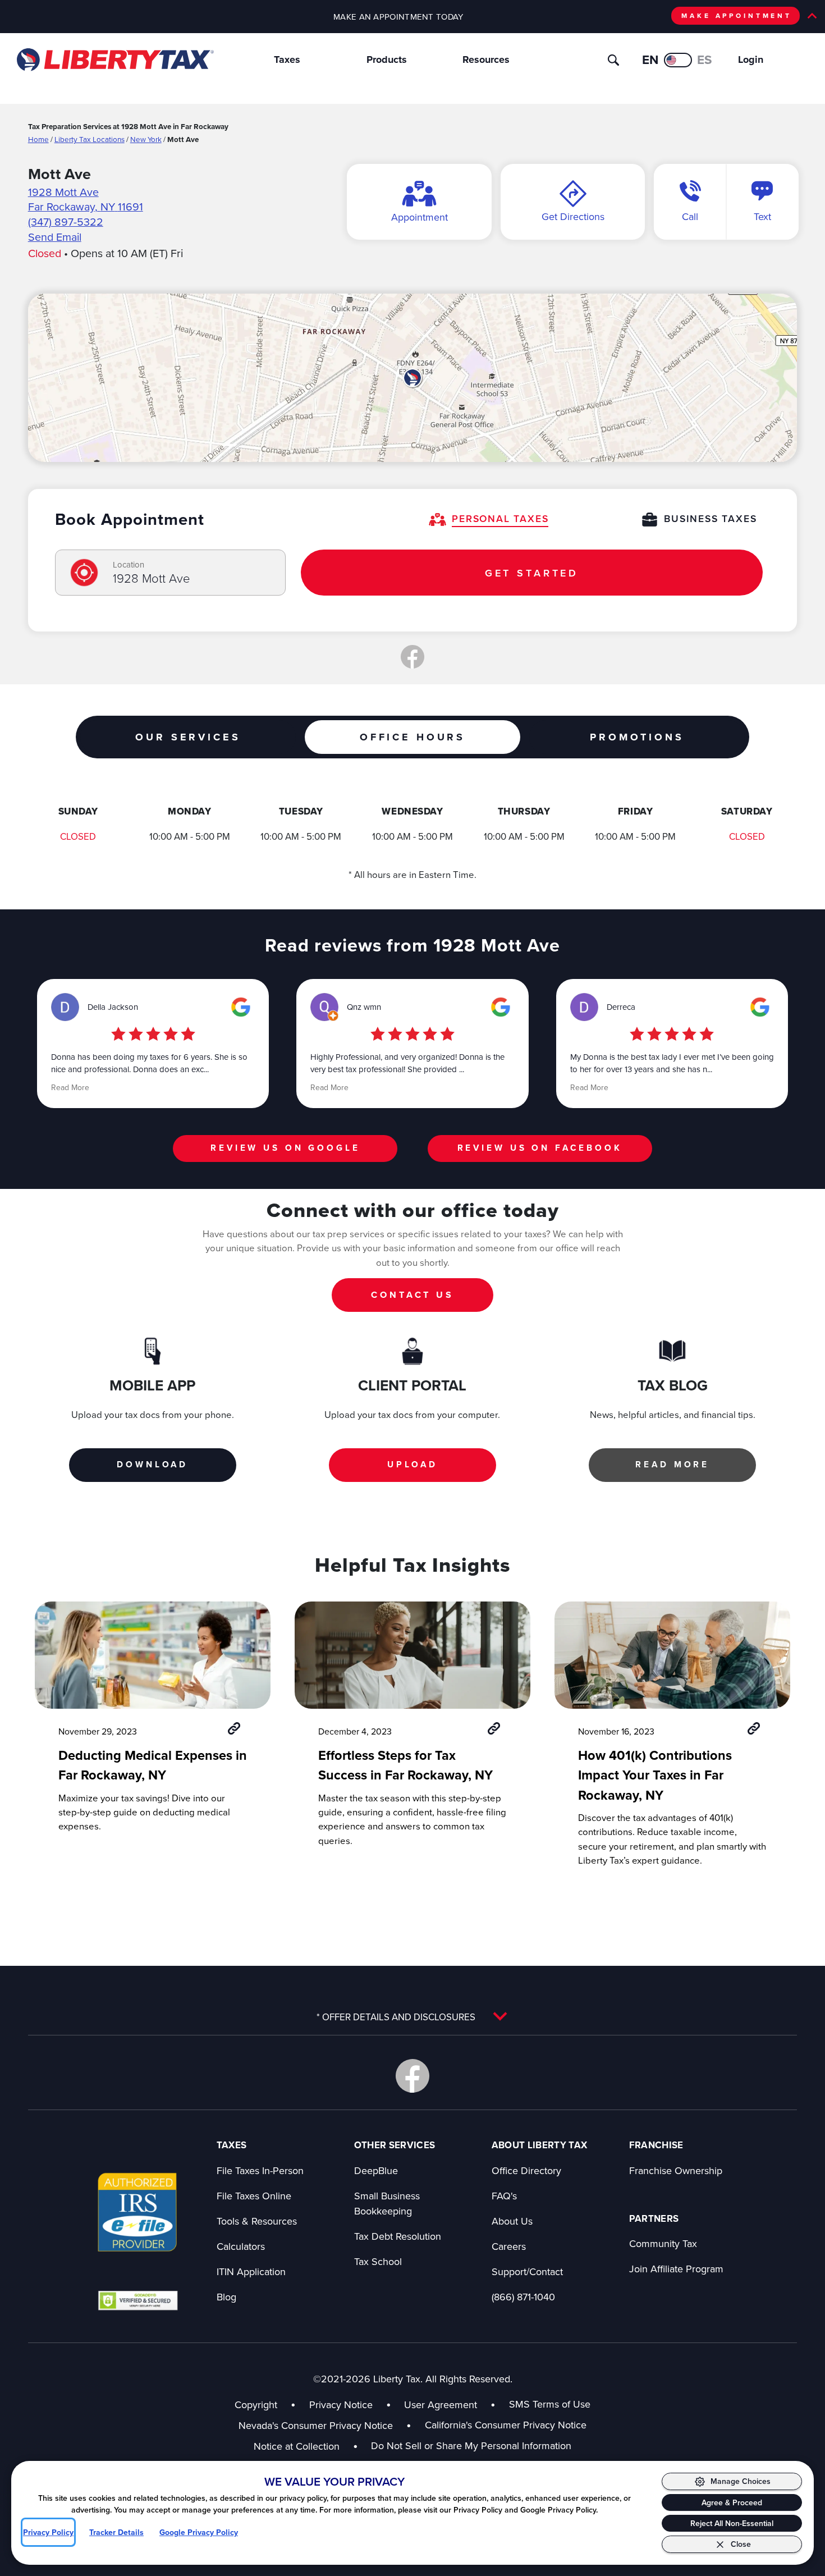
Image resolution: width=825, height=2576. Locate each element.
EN (650, 60)
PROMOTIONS (637, 737)
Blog (226, 2297)
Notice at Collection (306, 2446)
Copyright (256, 2405)
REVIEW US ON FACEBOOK (540, 1148)
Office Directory (526, 2170)
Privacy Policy (48, 2532)
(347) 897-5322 (66, 221)
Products (387, 60)
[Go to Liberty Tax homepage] (114, 60)
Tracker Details (116, 2532)
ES (705, 60)
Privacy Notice (341, 2405)
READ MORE (672, 1464)
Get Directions (573, 216)
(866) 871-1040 (523, 2297)
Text (762, 216)
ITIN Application (251, 2271)
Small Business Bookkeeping (387, 2203)
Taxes (287, 60)
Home (38, 139)
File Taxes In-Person (260, 2170)
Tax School (378, 2261)
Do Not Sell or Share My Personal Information (471, 2445)
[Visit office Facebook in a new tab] (412, 657)
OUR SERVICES (188, 737)
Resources (486, 60)
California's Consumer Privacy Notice (506, 2425)
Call (690, 216)
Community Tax (663, 2243)
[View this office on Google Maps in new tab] (241, 1007)
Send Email (55, 237)
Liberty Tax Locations (90, 139)
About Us (512, 2221)
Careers (509, 2246)
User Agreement (441, 2405)
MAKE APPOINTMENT (737, 15)
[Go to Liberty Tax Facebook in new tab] (412, 2076)
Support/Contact (527, 2271)
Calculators (241, 2246)
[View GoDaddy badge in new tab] (138, 2300)
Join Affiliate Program (676, 2269)
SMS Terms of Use (550, 2404)
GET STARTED (532, 573)
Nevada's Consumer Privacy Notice (325, 2425)
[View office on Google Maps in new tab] (413, 378)
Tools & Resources (257, 2221)
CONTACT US (412, 1295)
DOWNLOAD (152, 1464)
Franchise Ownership (676, 2170)
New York (146, 139)
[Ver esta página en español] (678, 60)
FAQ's (504, 2196)
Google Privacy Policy (199, 2532)
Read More (70, 1087)
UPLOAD (412, 1464)
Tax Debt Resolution (398, 2236)
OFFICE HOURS (412, 737)
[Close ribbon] (812, 16)
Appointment (420, 217)
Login (751, 60)
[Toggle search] (613, 60)
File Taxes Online (254, 2196)
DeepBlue (376, 2170)
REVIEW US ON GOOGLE (285, 1148)
